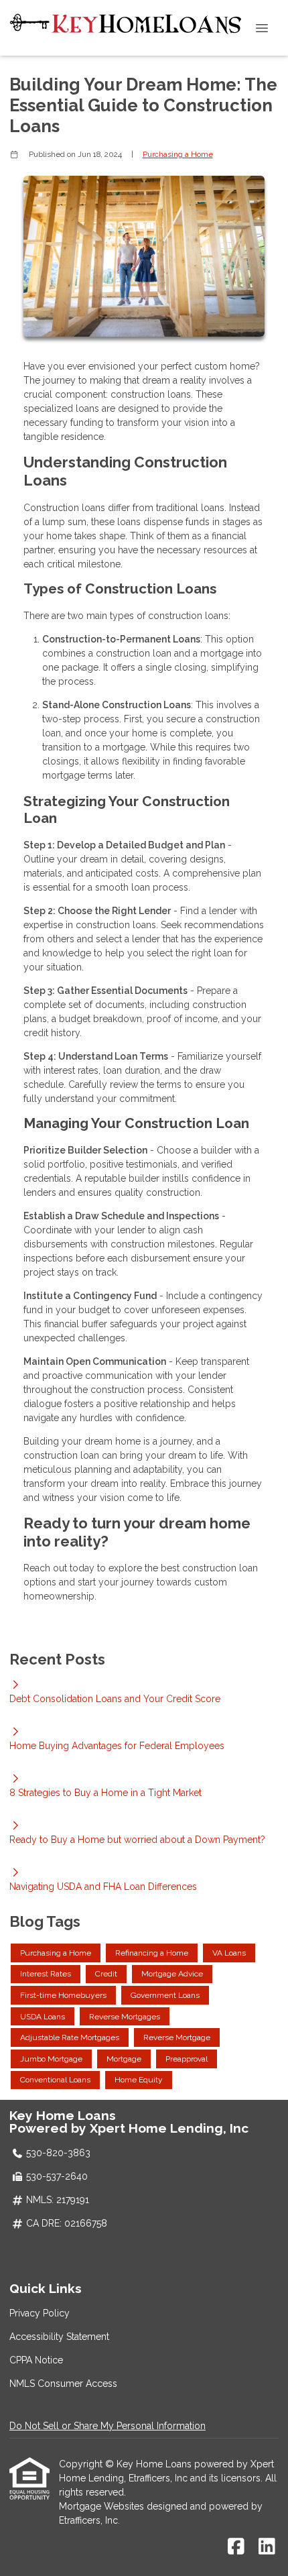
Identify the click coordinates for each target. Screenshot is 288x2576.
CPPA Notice (36, 2360)
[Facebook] (236, 2547)
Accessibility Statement (59, 2337)
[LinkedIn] (267, 2547)
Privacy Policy (40, 2313)
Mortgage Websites (103, 2506)
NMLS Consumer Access (63, 2384)
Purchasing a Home (178, 154)
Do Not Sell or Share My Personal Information (107, 2426)
